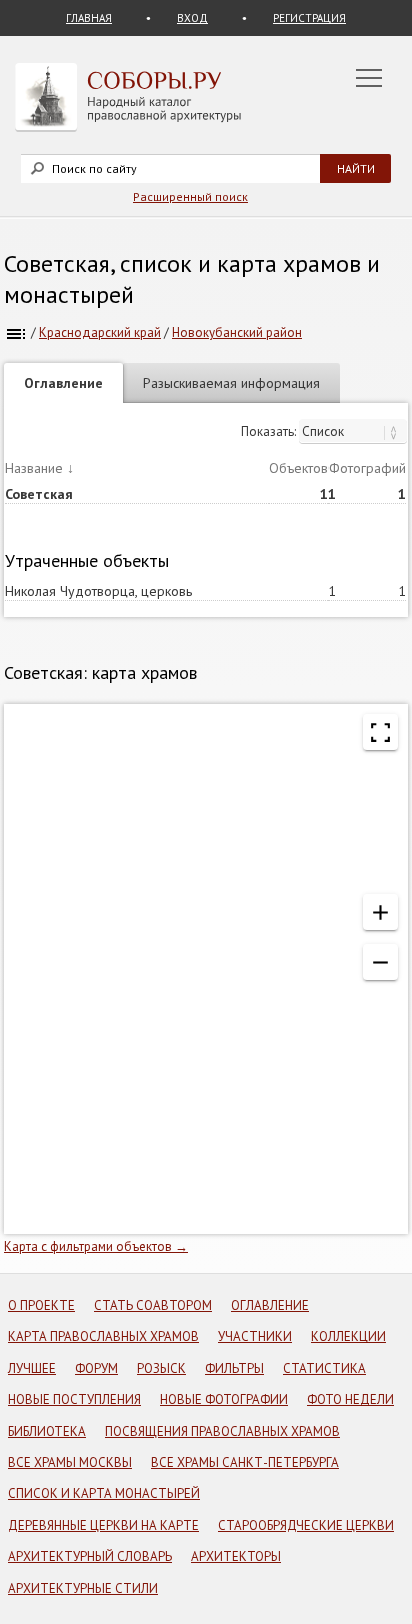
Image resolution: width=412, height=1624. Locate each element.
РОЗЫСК (161, 1368)
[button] (380, 912)
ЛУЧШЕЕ (32, 1368)
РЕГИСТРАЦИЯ (309, 18)
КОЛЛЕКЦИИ (348, 1336)
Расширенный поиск (190, 196)
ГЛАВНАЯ (89, 18)
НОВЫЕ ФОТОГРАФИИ (224, 1399)
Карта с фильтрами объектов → (96, 1246)
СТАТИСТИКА (324, 1368)
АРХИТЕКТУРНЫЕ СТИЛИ (83, 1588)
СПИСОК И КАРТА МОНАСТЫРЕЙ (104, 1493)
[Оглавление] (16, 332)
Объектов (298, 468)
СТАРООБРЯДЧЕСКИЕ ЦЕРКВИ (306, 1525)
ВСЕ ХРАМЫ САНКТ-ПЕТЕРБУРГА (245, 1462)
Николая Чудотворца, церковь (98, 591)
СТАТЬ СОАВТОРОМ (153, 1305)
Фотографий (367, 468)
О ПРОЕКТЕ (41, 1305)
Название (34, 468)
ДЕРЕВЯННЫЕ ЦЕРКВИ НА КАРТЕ (103, 1525)
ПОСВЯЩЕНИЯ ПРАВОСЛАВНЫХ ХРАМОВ (222, 1431)
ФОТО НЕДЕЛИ (350, 1399)
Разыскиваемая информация (231, 383)
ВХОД (192, 18)
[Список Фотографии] (353, 431)
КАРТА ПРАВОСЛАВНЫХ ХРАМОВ (103, 1336)
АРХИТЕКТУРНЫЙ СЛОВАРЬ (90, 1556)
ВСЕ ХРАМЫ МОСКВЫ (70, 1462)
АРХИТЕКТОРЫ (236, 1556)
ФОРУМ (96, 1368)
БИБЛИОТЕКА (47, 1431)
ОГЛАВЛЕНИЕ (270, 1305)
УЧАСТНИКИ (255, 1336)
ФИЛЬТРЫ (234, 1368)
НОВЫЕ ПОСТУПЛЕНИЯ (74, 1399)
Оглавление (63, 383)
